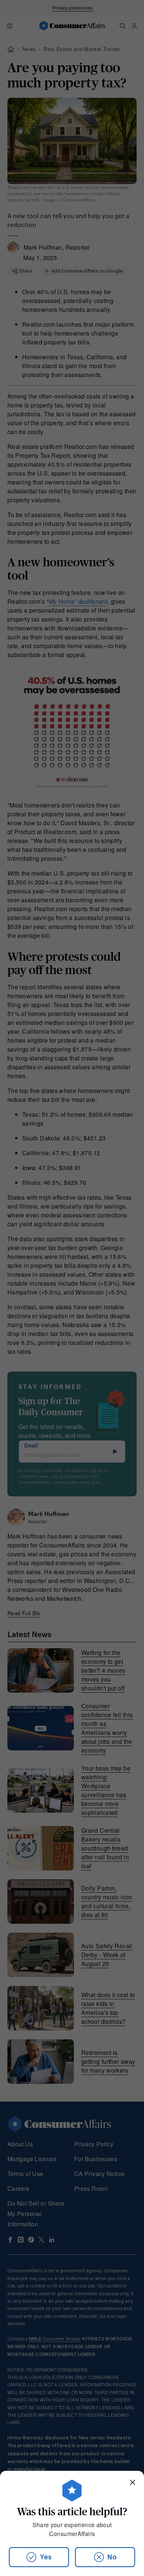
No (112, 2557)
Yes (46, 2557)
